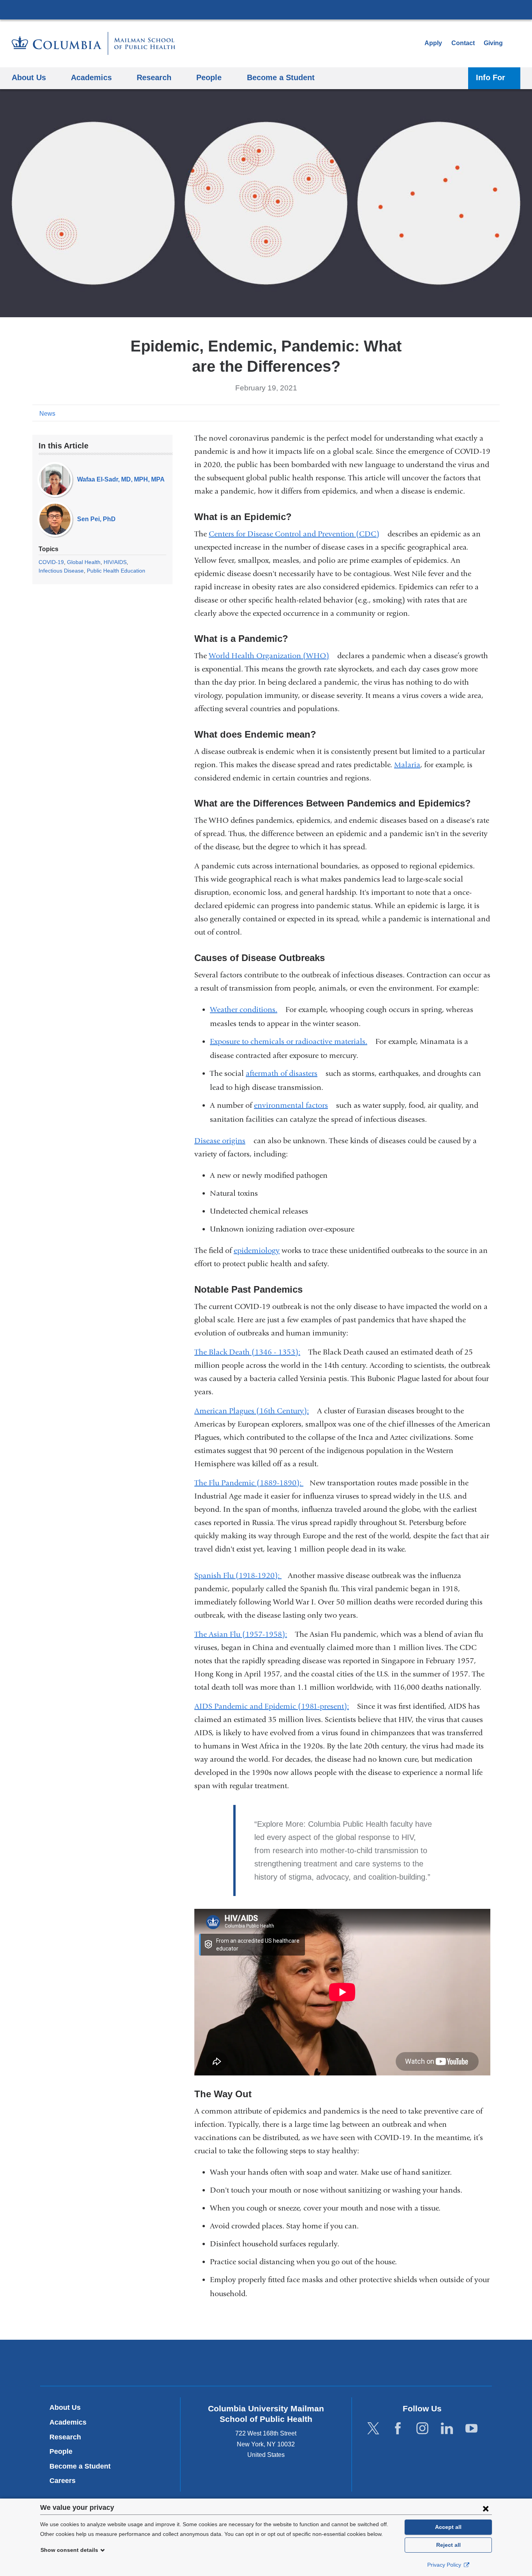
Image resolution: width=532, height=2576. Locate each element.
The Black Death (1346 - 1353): (250, 1352)
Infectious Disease (61, 571)
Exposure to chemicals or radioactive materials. (292, 1041)
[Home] (93, 43)
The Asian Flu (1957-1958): (244, 1634)
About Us (65, 2407)
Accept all (448, 2527)
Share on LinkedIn (482, 413)
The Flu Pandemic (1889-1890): (252, 1483)
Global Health (84, 562)
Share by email (494, 413)
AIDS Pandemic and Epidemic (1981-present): (275, 1706)
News (47, 414)
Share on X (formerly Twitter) (469, 413)
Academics (68, 2422)
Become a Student (80, 2466)
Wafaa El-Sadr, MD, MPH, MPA (121, 479)
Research (65, 2437)
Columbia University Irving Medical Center (266, 9)
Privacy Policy (445, 2565)
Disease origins (223, 1141)
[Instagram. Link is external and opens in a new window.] (422, 2429)
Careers (63, 2481)
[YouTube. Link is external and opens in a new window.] (471, 2429)
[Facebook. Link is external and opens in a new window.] (398, 2429)
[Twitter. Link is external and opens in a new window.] (373, 2429)
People (61, 2451)
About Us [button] (29, 77)
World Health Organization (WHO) (272, 656)
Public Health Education (116, 571)
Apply (433, 43)
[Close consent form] (486, 2508)
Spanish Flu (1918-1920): (241, 1575)
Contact (463, 43)
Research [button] (154, 77)
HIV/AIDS (115, 562)
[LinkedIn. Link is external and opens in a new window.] (447, 2429)
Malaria (407, 765)
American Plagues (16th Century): (255, 1411)
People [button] (209, 77)
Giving (493, 43)
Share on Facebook (457, 413)
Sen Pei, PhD (96, 519)
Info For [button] (491, 77)
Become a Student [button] (281, 77)
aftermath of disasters (285, 1073)
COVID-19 (51, 562)
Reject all (448, 2545)
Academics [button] (91, 77)
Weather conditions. (247, 1009)
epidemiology (257, 1250)
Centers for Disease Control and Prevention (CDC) (297, 534)
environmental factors (294, 1105)
